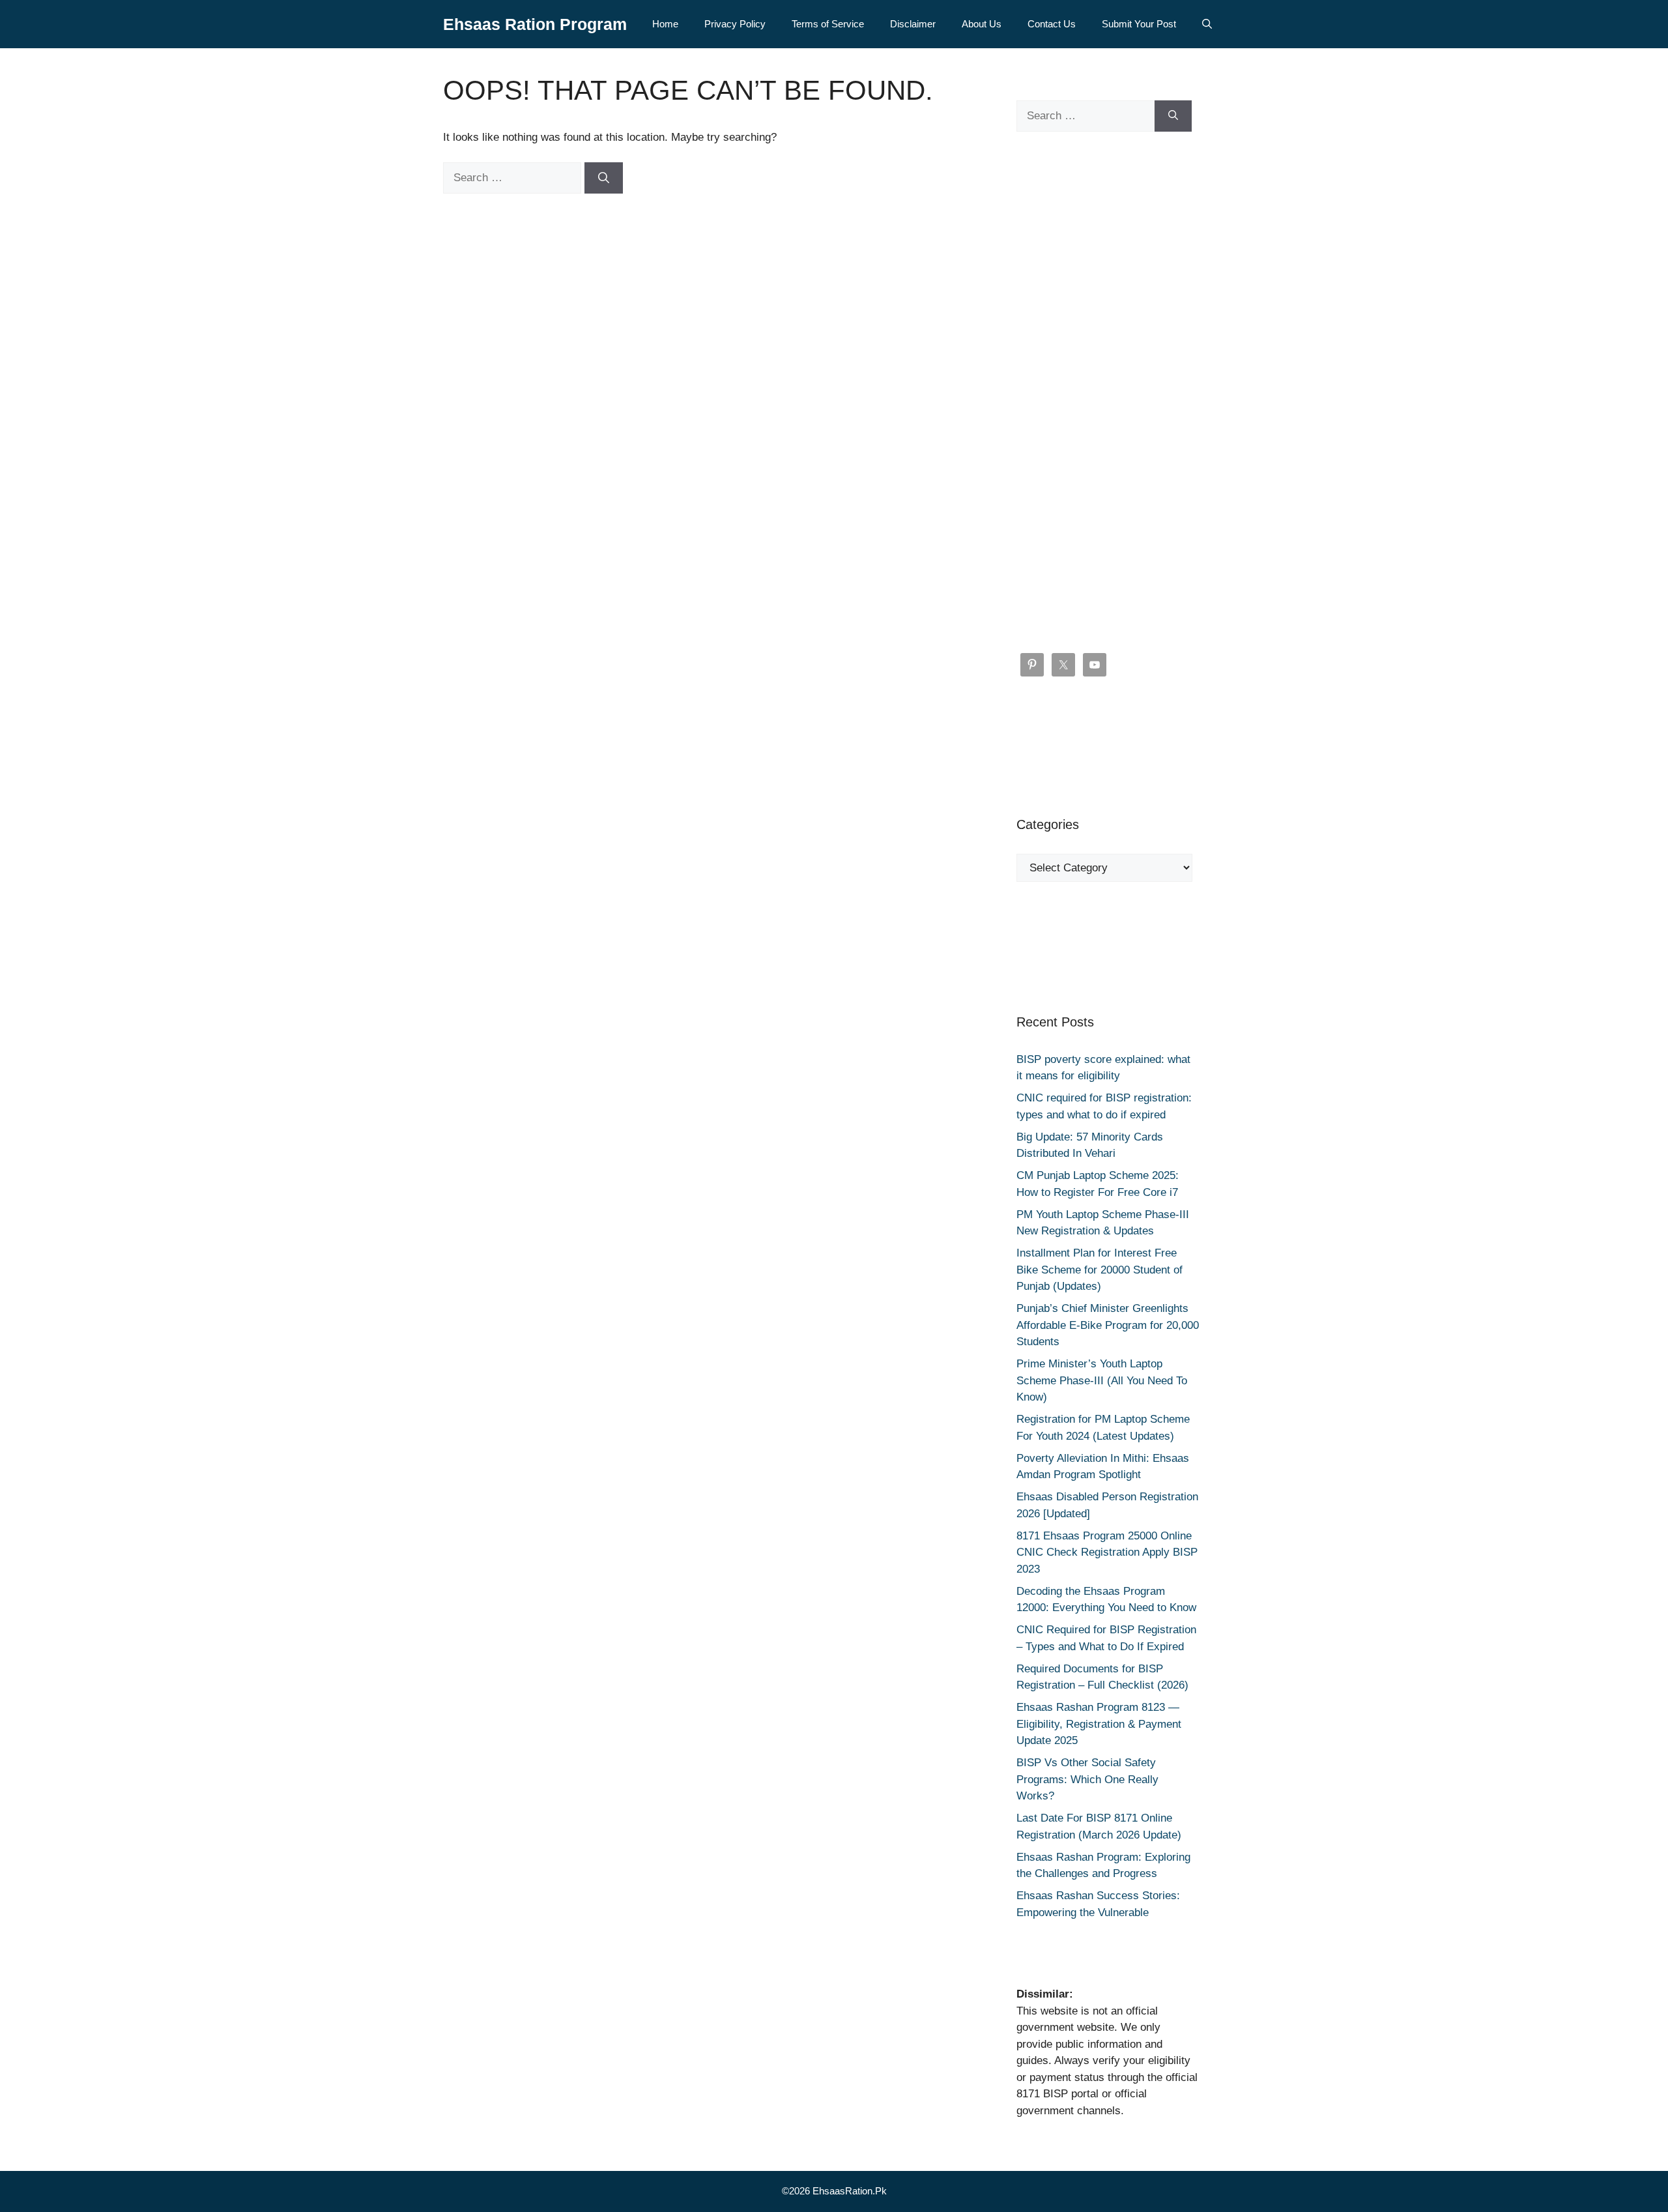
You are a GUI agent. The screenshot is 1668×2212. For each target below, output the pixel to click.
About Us (982, 24)
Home (665, 24)
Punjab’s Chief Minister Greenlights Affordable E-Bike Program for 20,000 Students (1108, 1325)
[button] (1207, 24)
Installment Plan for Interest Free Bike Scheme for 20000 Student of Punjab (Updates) (1100, 1270)
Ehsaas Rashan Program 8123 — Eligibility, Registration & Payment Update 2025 (1099, 1724)
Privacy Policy (735, 24)
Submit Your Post (1139, 24)
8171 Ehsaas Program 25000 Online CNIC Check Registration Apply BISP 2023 (1107, 1552)
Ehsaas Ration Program (535, 24)
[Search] (604, 178)
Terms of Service (828, 24)
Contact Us (1052, 24)
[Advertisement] (1108, 392)
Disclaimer (913, 24)
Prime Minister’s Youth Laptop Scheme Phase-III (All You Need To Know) (1102, 1380)
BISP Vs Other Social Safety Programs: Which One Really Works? (1087, 1779)
